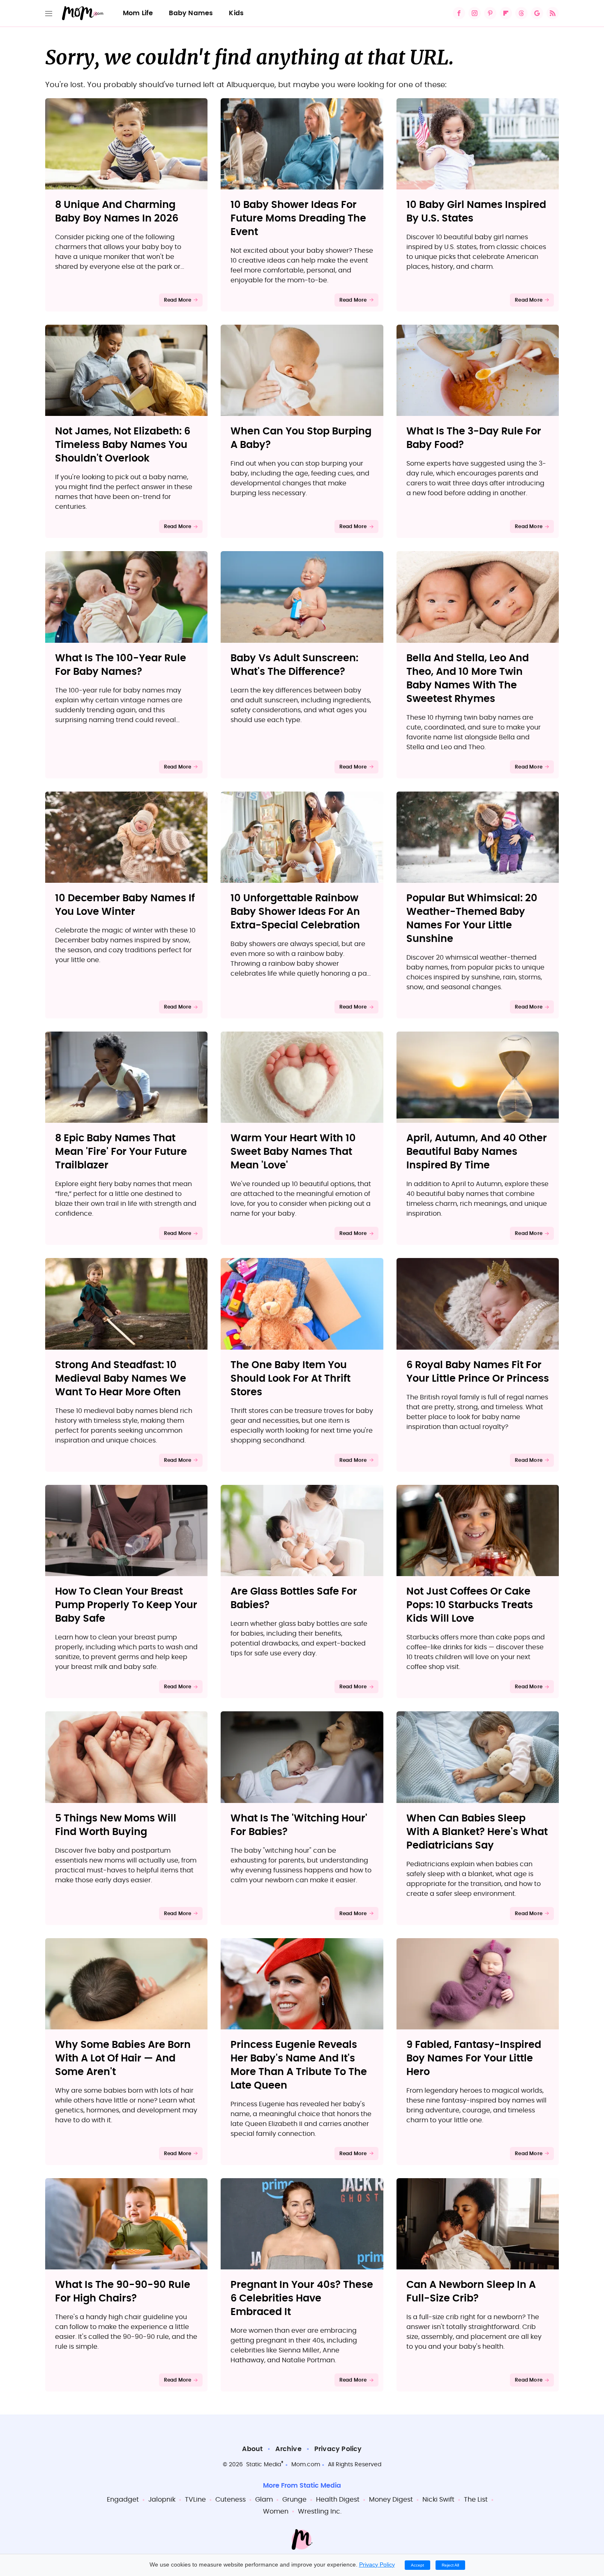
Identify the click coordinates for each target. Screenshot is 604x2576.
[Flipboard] (506, 13)
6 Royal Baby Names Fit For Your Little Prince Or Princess (478, 1372)
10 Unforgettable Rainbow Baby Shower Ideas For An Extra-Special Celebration (295, 912)
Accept (417, 2565)
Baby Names (191, 13)
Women (276, 2511)
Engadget (123, 2500)
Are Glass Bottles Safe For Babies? (294, 1598)
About (252, 2449)
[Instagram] (475, 13)
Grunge (294, 2500)
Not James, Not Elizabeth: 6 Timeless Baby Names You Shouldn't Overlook (123, 445)
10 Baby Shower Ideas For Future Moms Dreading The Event (298, 219)
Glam (264, 2500)
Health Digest (338, 2500)
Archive (288, 2449)
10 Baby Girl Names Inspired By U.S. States (476, 212)
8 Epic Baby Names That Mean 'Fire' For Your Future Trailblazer (121, 1152)
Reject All (450, 2565)
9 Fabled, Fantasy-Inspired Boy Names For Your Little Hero (474, 2059)
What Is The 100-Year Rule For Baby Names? (121, 665)
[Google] (537, 13)
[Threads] (521, 13)
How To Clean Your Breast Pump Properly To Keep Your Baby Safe (126, 1605)
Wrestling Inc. (320, 2511)
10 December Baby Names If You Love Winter (125, 905)
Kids (236, 13)
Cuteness (231, 2500)
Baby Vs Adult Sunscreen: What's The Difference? (294, 665)
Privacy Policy (338, 2449)
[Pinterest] (490, 13)
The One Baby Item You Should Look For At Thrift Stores (290, 1379)
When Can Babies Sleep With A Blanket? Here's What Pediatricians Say (477, 1832)
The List (476, 2500)
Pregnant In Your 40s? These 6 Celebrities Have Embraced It (302, 2299)
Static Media (264, 2465)
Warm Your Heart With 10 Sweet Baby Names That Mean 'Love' (293, 1152)
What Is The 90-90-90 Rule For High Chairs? (123, 2292)
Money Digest (391, 2500)
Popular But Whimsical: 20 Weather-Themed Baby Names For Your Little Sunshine (472, 919)
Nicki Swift (438, 2500)
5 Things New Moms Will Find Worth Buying (116, 1825)
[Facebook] (459, 13)
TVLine (195, 2500)
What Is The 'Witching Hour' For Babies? (299, 1825)
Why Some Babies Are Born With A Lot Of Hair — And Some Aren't (123, 2059)
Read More (178, 300)
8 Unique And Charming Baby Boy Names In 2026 (117, 212)
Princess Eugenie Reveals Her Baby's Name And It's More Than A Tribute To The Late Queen (299, 2065)
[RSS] (553, 13)
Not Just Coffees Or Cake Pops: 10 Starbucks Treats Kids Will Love (470, 1605)
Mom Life (138, 13)
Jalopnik (162, 2500)
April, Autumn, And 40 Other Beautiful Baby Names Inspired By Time (477, 1152)
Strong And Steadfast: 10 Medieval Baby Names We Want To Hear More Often (121, 1379)
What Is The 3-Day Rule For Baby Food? (474, 438)
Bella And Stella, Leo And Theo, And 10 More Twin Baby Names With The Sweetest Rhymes (468, 679)
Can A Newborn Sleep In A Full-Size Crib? (471, 2292)
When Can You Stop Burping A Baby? (301, 438)
